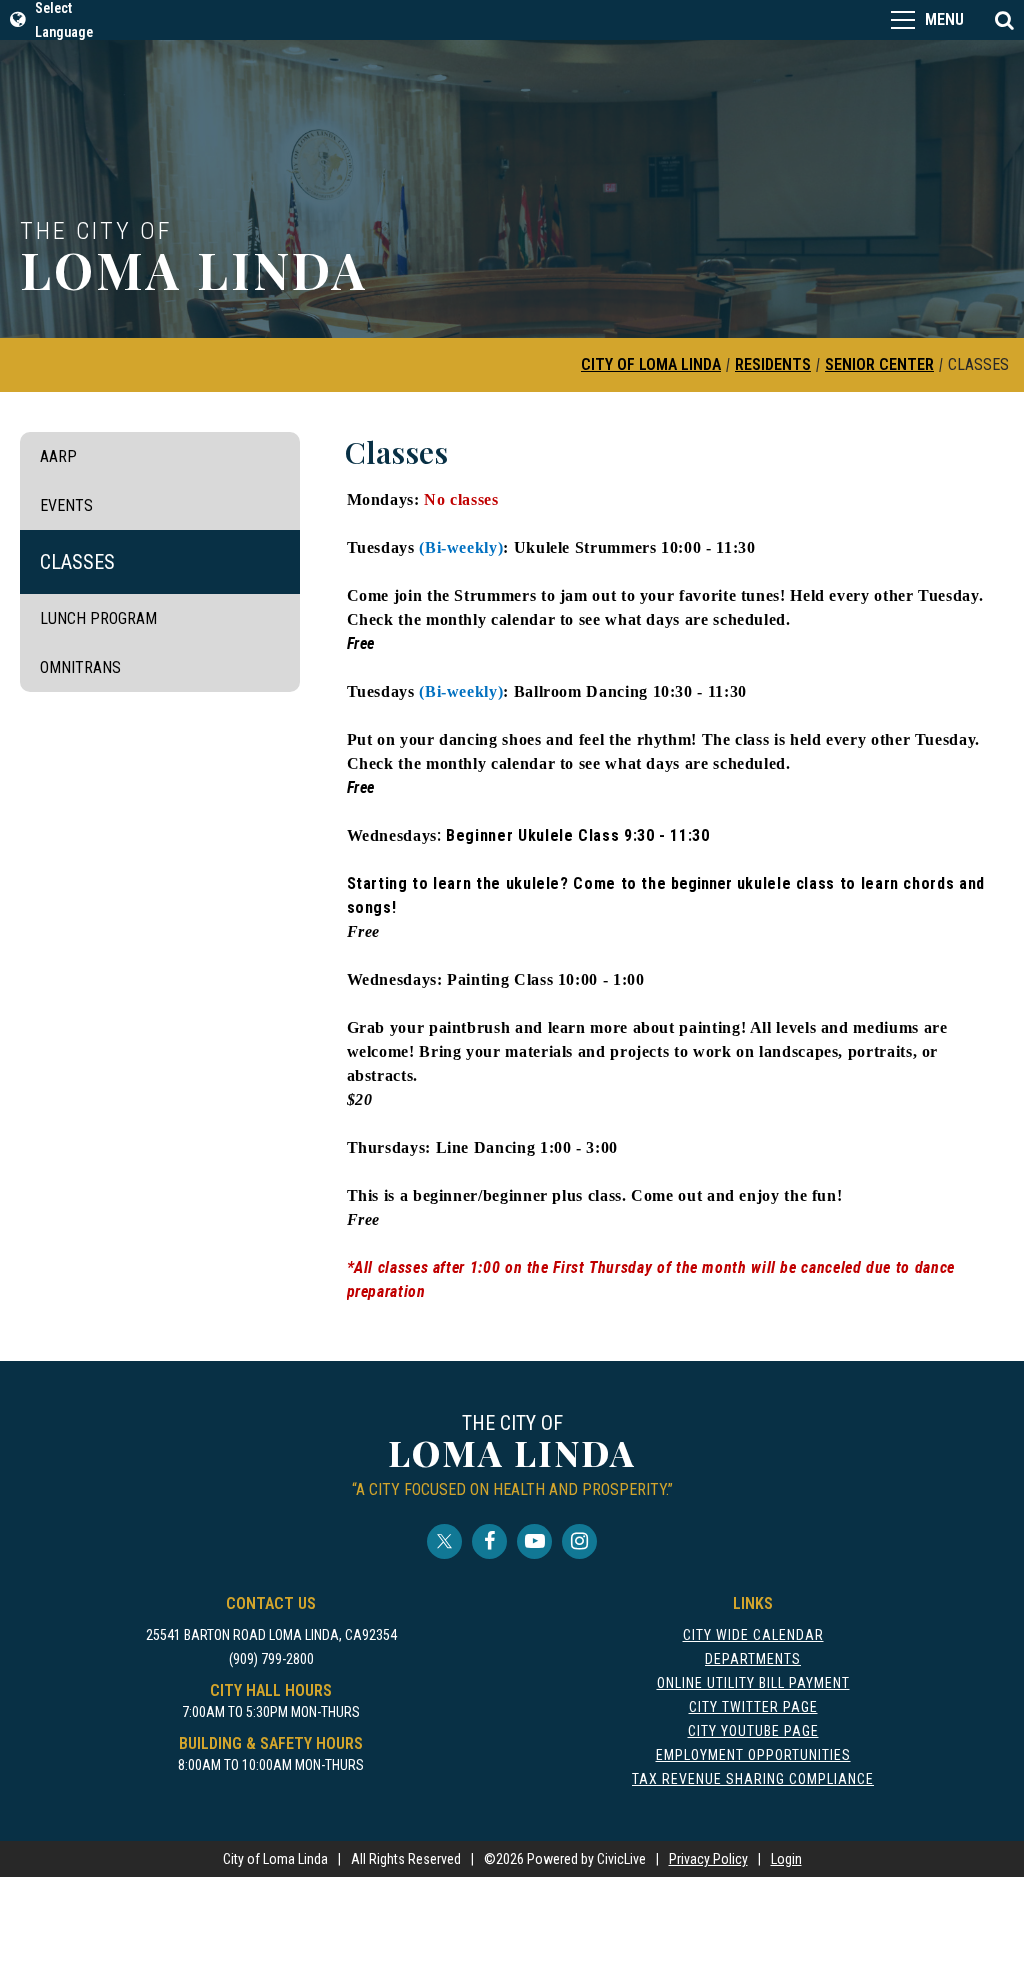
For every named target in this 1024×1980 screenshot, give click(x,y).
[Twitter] (444, 1541)
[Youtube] (534, 1541)
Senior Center (879, 364)
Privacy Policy (708, 1859)
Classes (77, 562)
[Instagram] (579, 1541)
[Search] (1004, 20)
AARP (58, 456)
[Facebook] (489, 1541)
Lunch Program (98, 618)
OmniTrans (80, 667)
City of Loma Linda (651, 364)
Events (66, 505)
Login (786, 1859)
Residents (773, 364)
